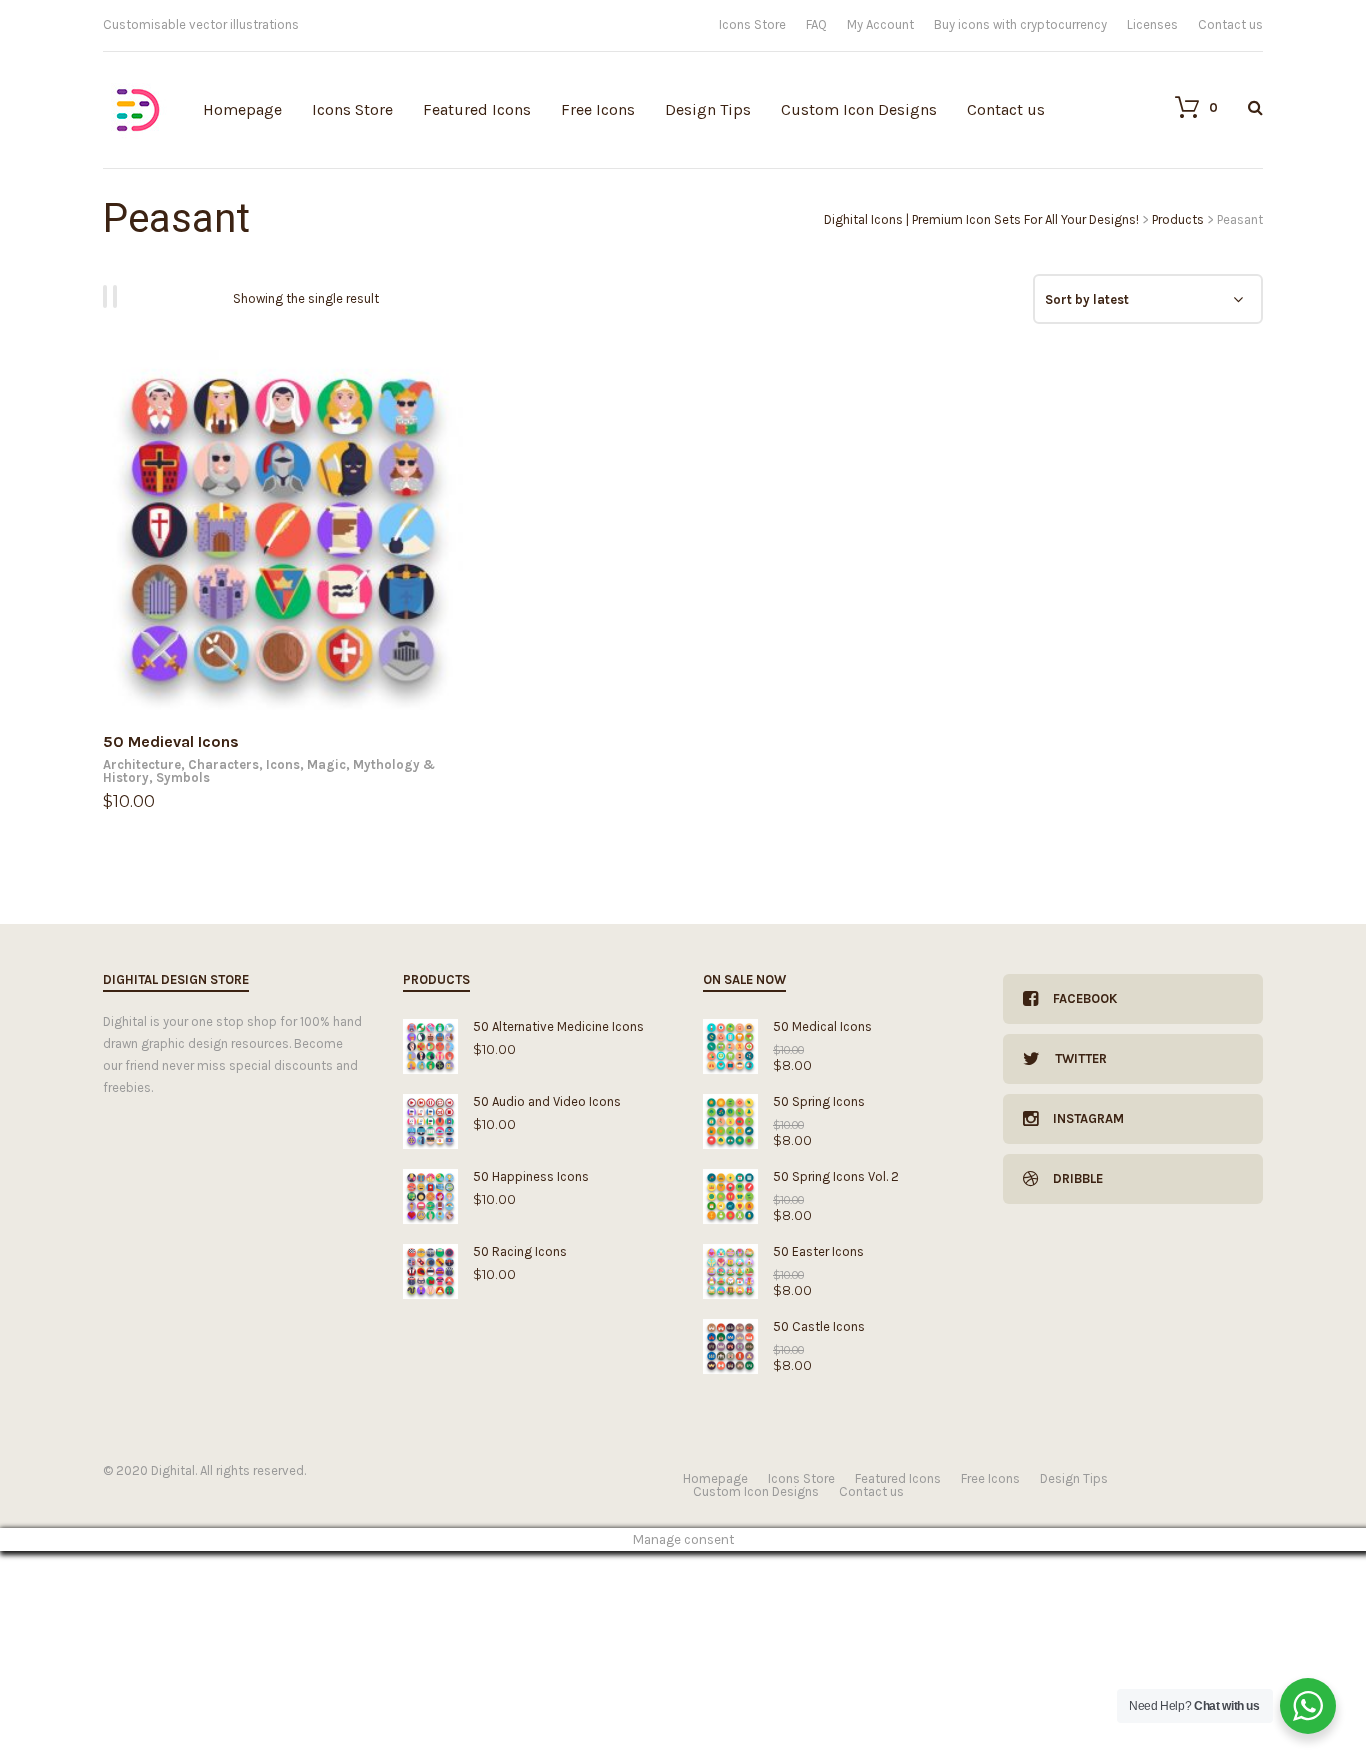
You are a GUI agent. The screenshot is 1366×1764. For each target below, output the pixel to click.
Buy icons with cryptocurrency (1020, 24)
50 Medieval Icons (171, 741)
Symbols (183, 777)
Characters (223, 764)
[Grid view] (108, 296)
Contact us (1230, 24)
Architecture (142, 764)
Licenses (1152, 24)
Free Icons (598, 109)
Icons (283, 764)
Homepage (242, 109)
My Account (880, 24)
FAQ (816, 24)
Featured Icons (477, 109)
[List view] (118, 296)
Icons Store (752, 24)
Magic (326, 764)
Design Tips (708, 109)
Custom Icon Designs (859, 109)
